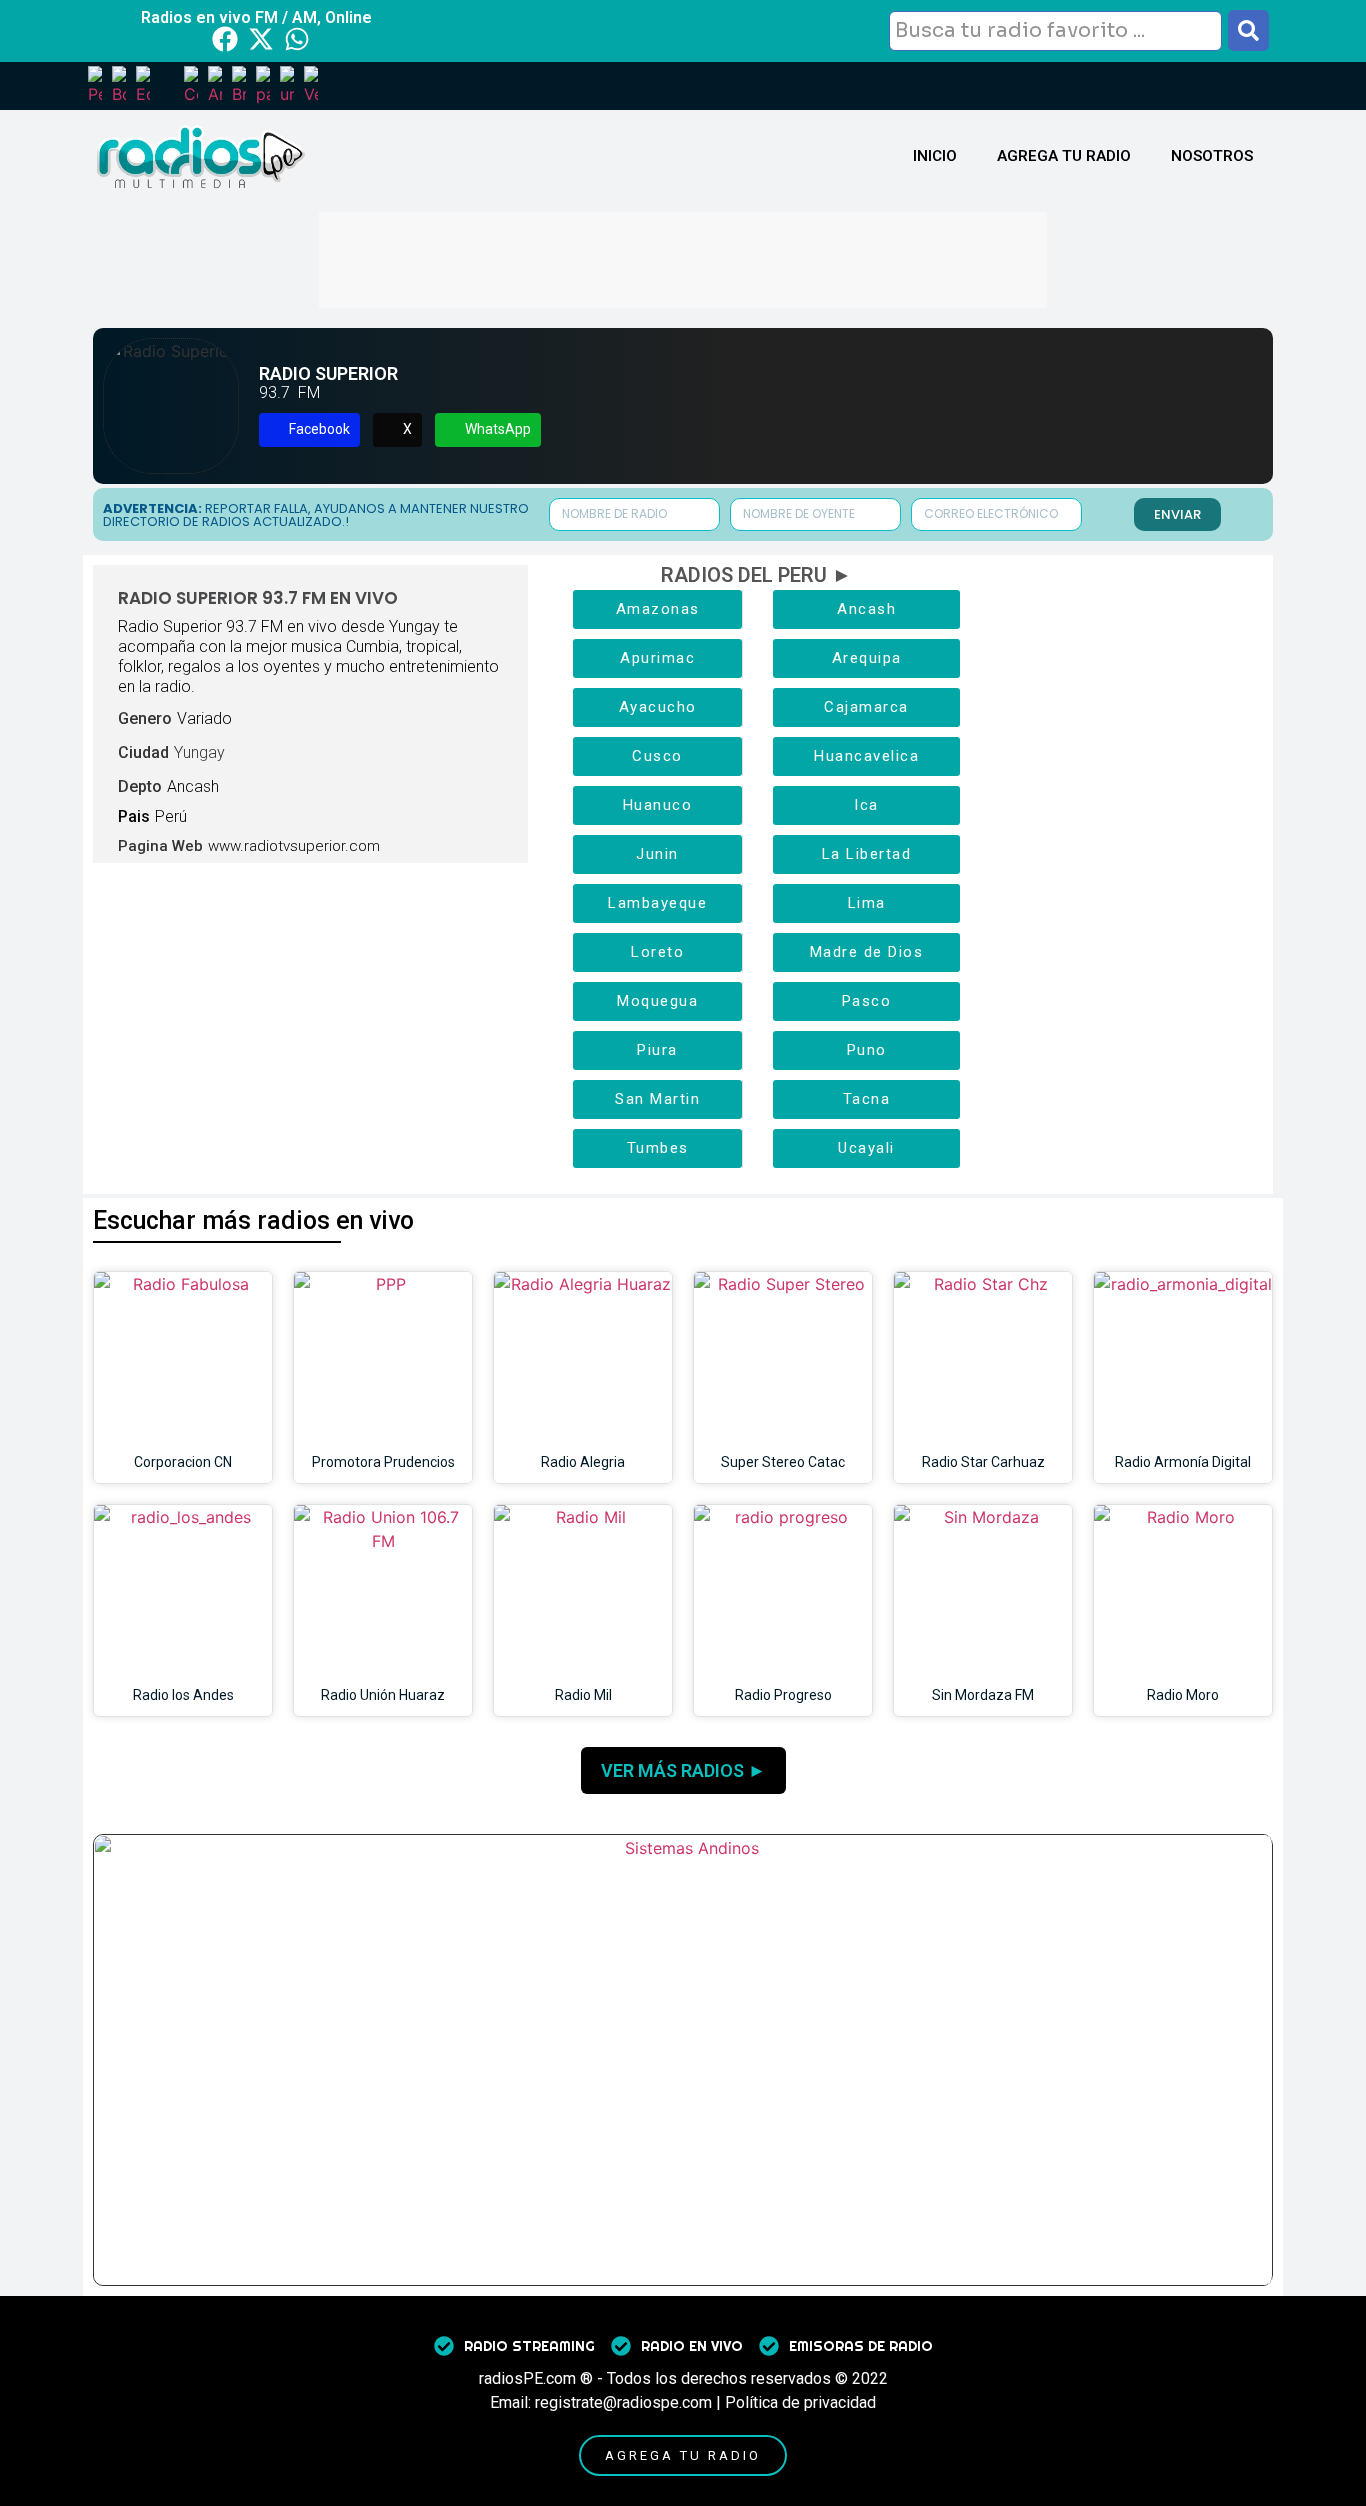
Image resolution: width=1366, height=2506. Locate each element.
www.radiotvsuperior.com (294, 846)
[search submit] (1248, 30)
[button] (309, 430)
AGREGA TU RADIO (1064, 156)
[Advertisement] (683, 257)
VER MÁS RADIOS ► (683, 1770)
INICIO (935, 156)
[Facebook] (225, 39)
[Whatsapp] (297, 39)
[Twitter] (261, 39)
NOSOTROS (1212, 156)
